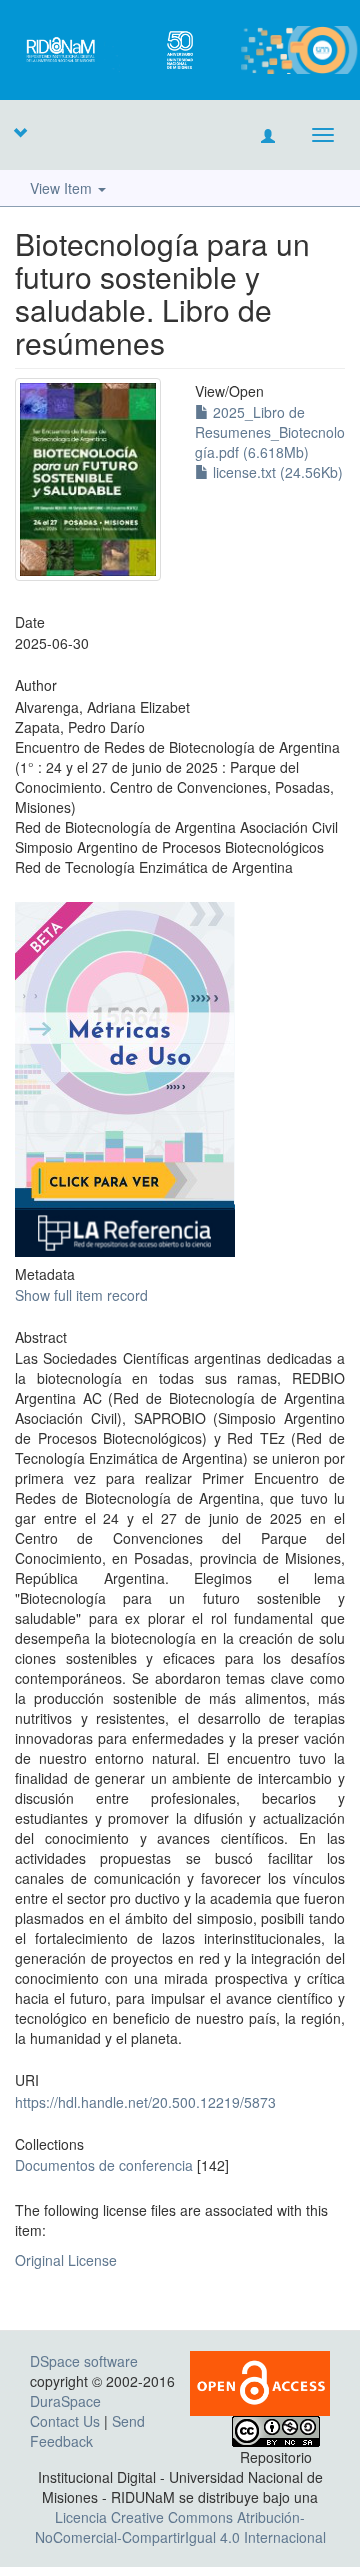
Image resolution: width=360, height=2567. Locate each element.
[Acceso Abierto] (260, 2381)
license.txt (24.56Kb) (276, 472)
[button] (20, 132)
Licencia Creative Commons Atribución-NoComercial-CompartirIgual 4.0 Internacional (180, 2527)
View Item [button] (63, 188)
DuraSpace (65, 2401)
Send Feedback (87, 2431)
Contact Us (65, 2421)
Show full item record (81, 1295)
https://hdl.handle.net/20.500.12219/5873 (145, 2102)
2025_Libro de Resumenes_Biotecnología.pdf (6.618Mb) (270, 432)
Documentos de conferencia (104, 2165)
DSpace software (84, 2361)
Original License (66, 2260)
